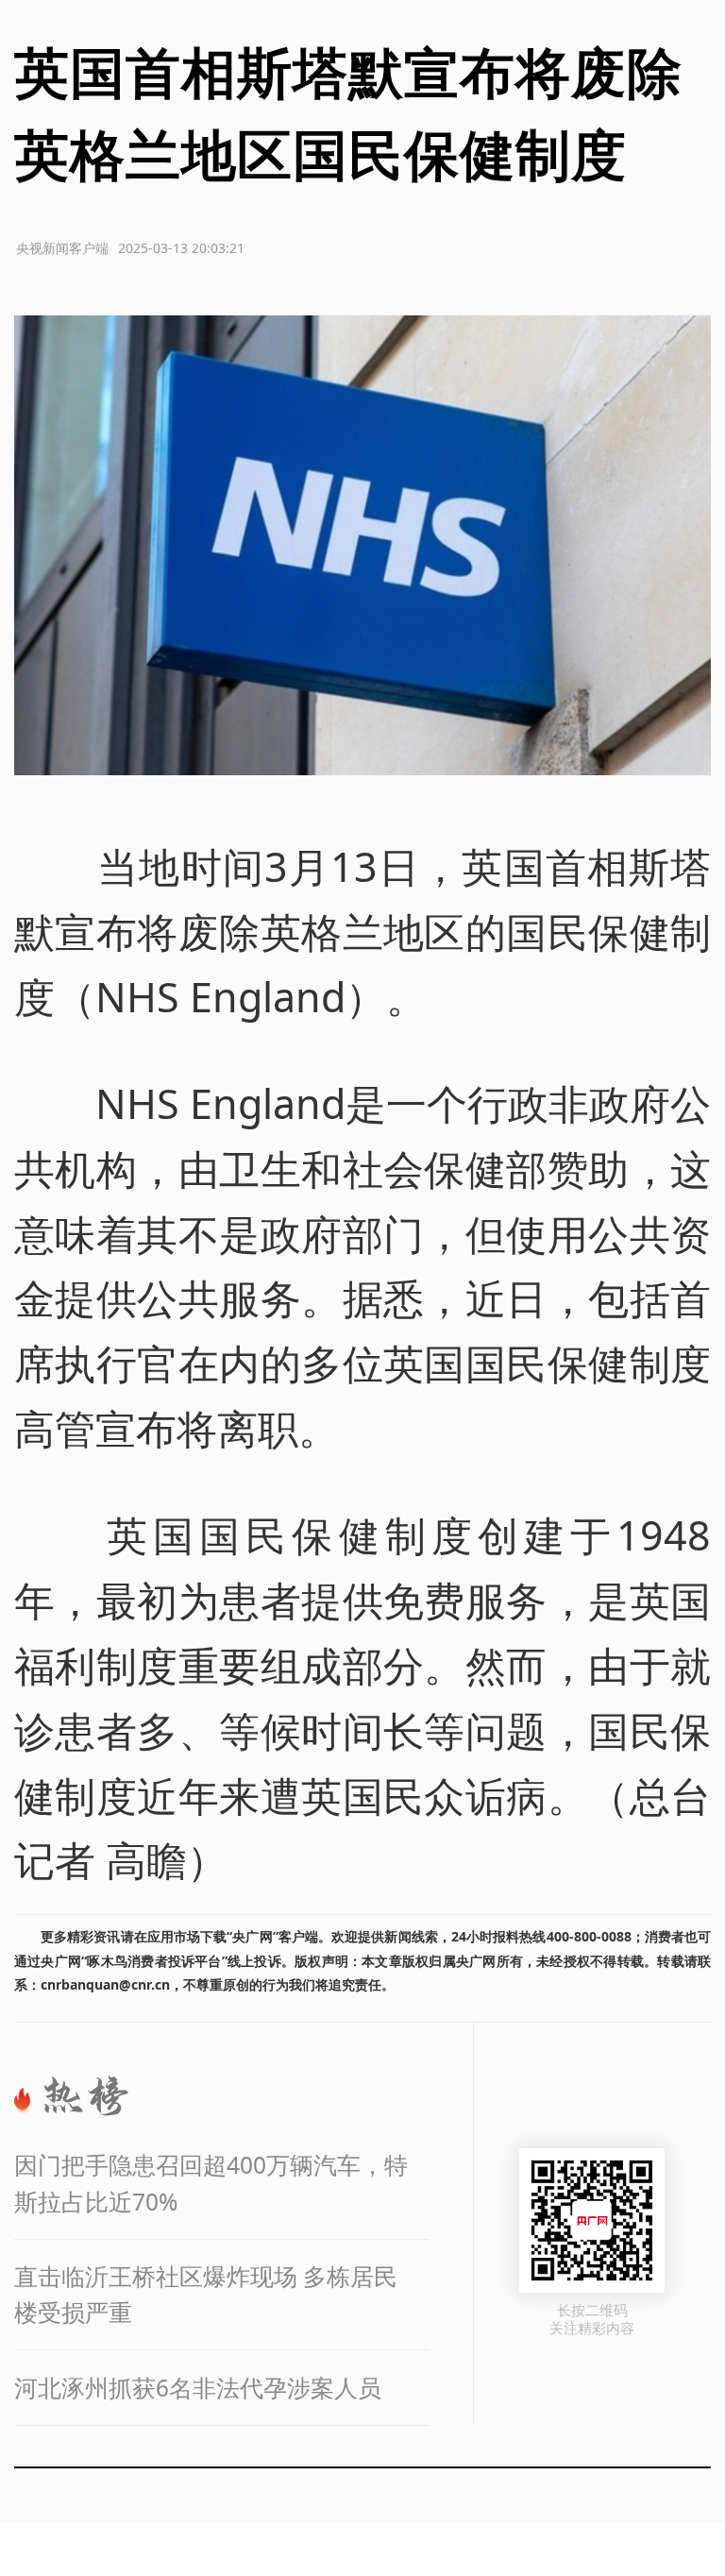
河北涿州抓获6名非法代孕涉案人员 (198, 2388)
